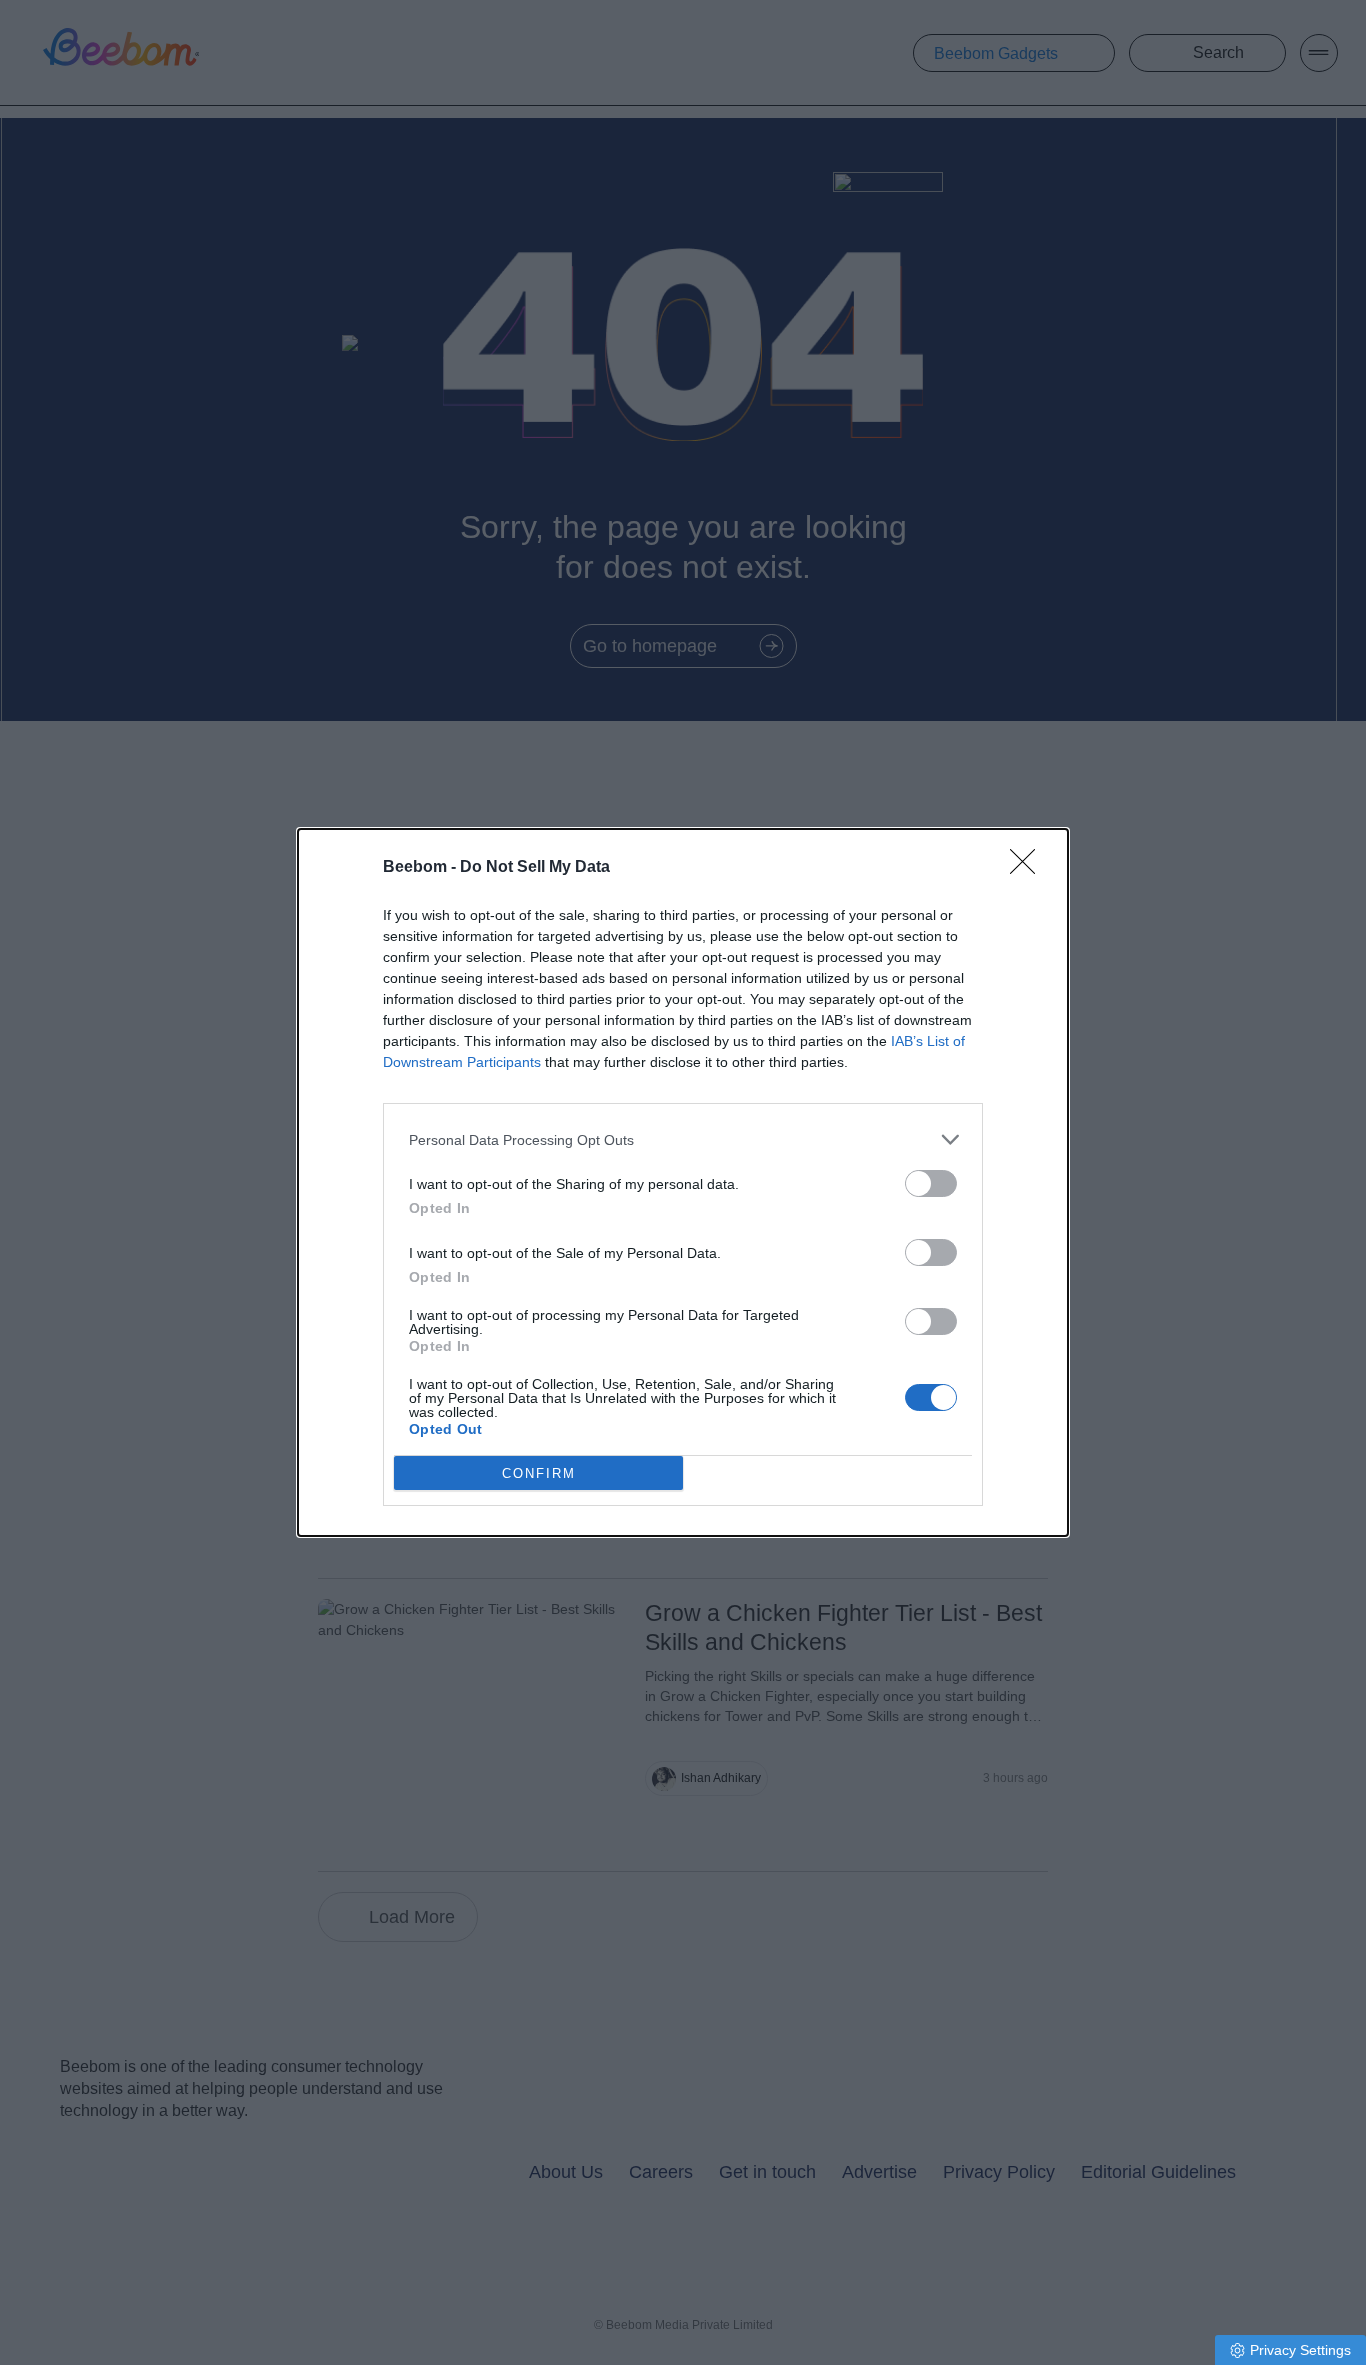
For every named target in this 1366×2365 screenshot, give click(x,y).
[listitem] (683, 1139)
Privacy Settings (1300, 2350)
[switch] (931, 1183)
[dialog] (683, 1182)
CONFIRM (539, 1473)
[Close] (1029, 868)
